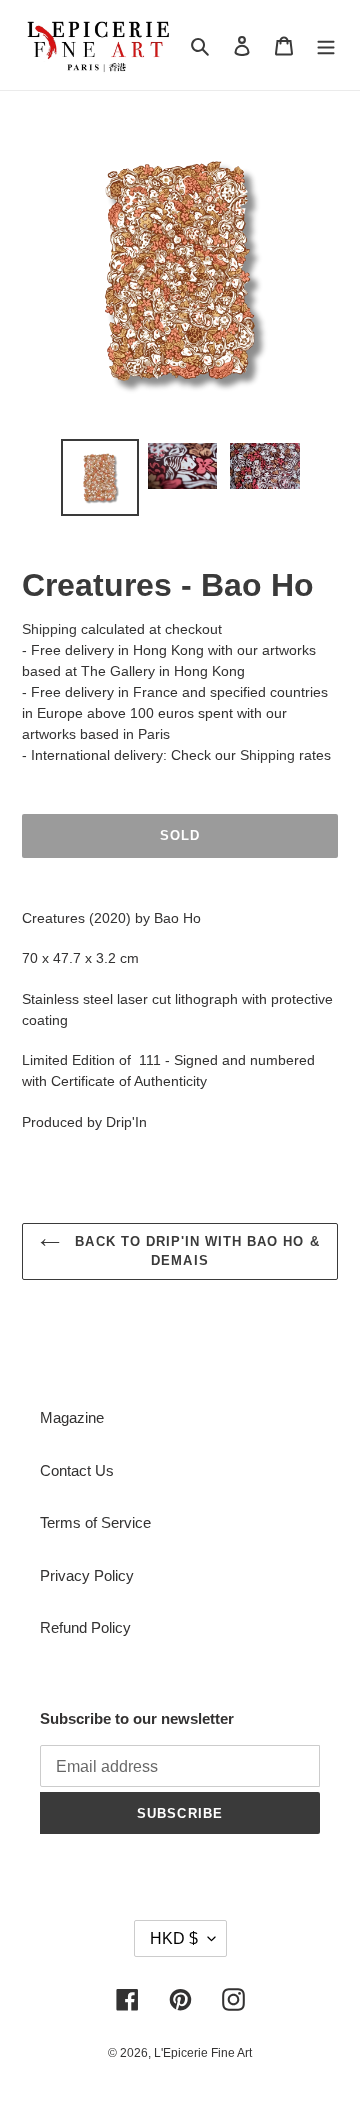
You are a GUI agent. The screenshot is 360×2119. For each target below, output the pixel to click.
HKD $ (174, 1938)
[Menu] (326, 45)
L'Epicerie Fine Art (203, 2053)
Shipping (49, 629)
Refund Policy (85, 1627)
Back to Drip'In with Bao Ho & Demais (194, 1251)
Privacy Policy (87, 1575)
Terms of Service (95, 1522)
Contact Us (77, 1470)
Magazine (72, 1417)
